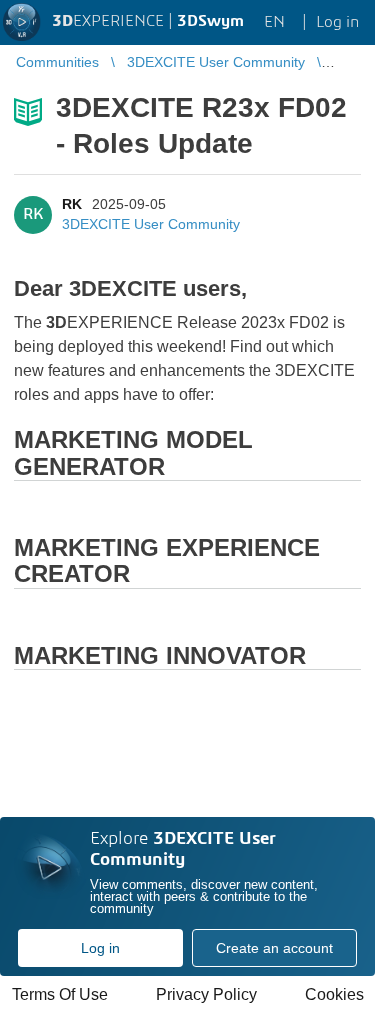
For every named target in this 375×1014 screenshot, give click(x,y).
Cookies (334, 994)
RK (72, 204)
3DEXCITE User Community (151, 224)
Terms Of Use (60, 994)
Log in (100, 948)
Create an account (274, 948)
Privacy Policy (206, 994)
